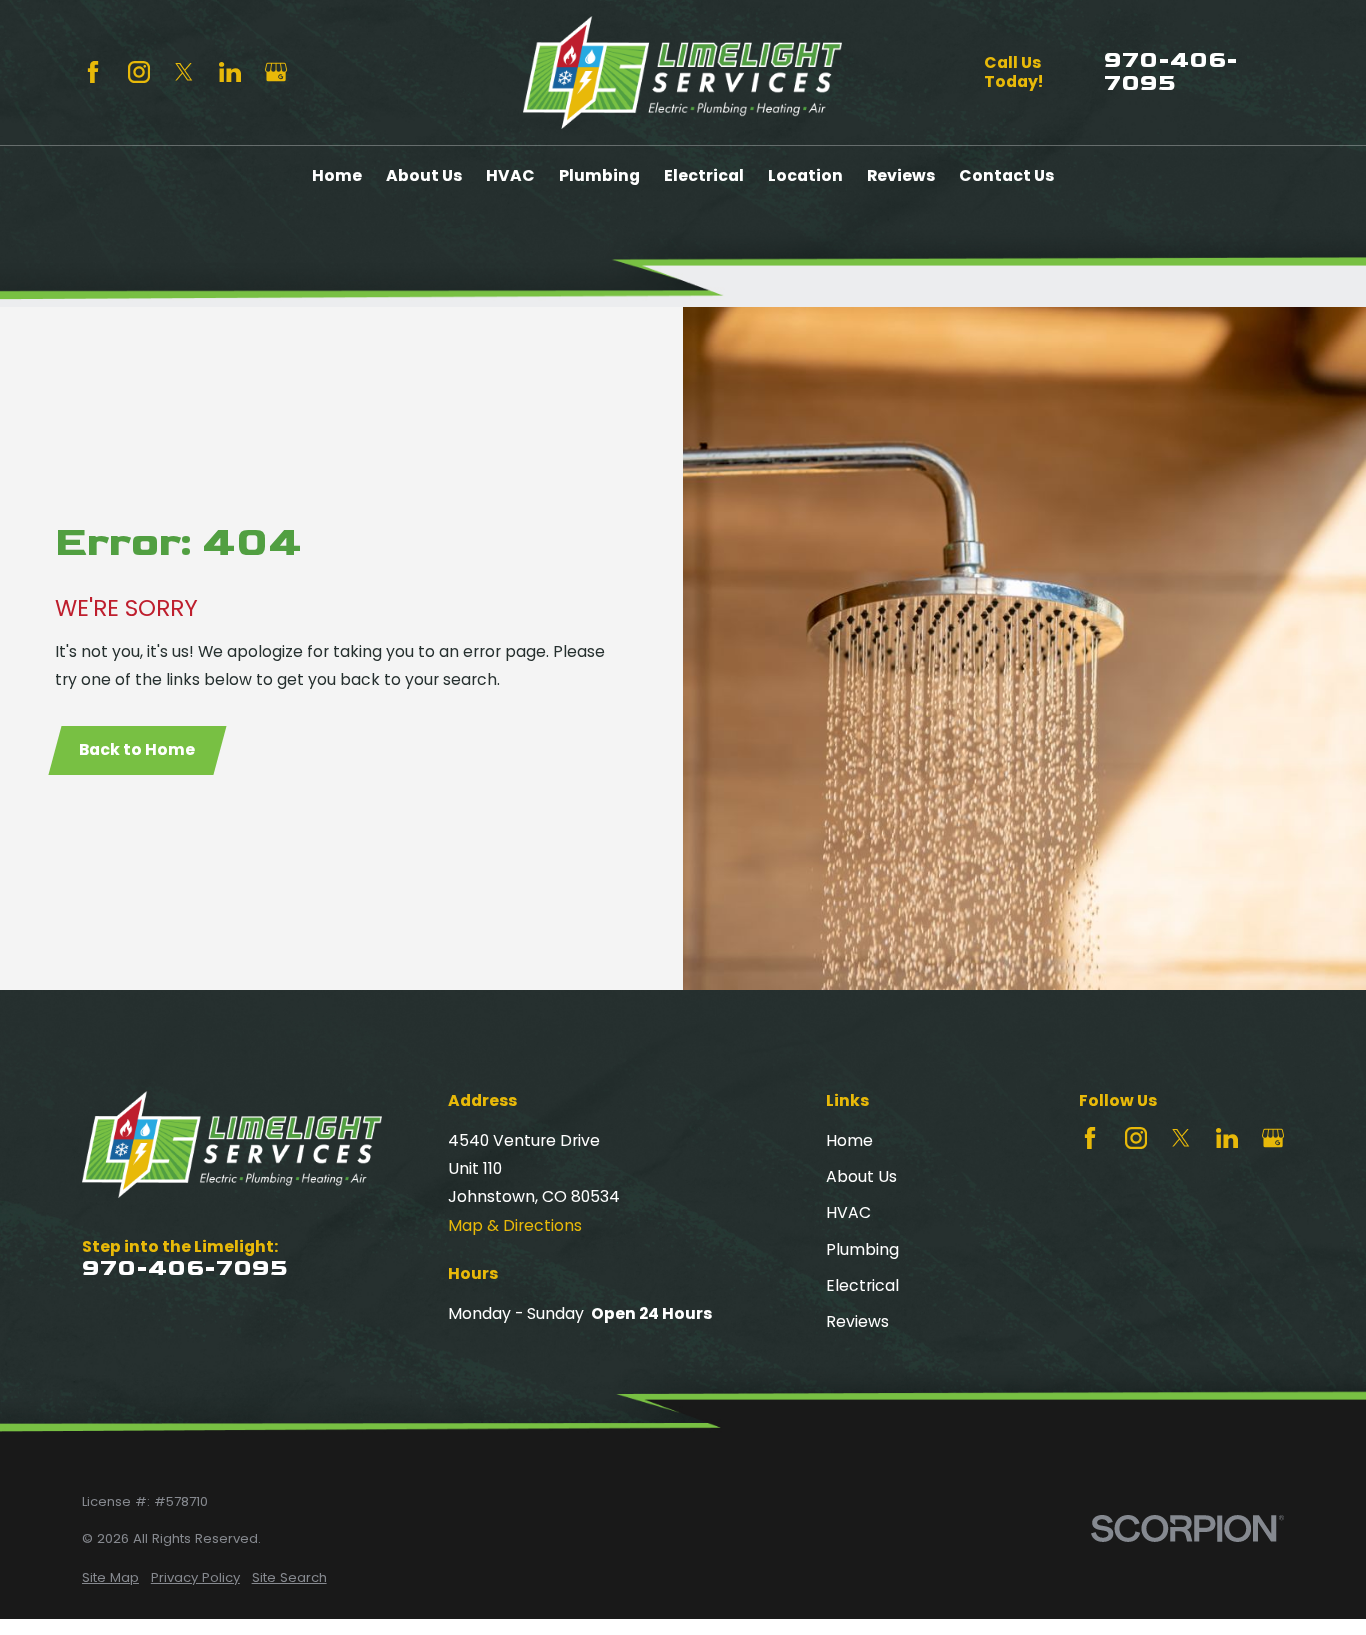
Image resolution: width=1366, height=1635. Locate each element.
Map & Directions (515, 1225)
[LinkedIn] (230, 72)
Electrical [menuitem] (704, 175)
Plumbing (862, 1249)
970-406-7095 (1171, 72)
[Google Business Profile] (276, 72)
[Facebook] (93, 72)
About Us (861, 1176)
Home (849, 1140)
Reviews (857, 1321)
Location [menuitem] (805, 175)
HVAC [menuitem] (510, 175)
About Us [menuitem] (424, 175)
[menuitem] (110, 1578)
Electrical (862, 1285)
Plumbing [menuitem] (599, 175)
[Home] (682, 72)
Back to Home (137, 749)
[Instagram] (139, 72)
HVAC (848, 1212)
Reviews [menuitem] (901, 175)
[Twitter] (184, 72)
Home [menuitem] (337, 175)
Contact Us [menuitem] (1006, 175)
